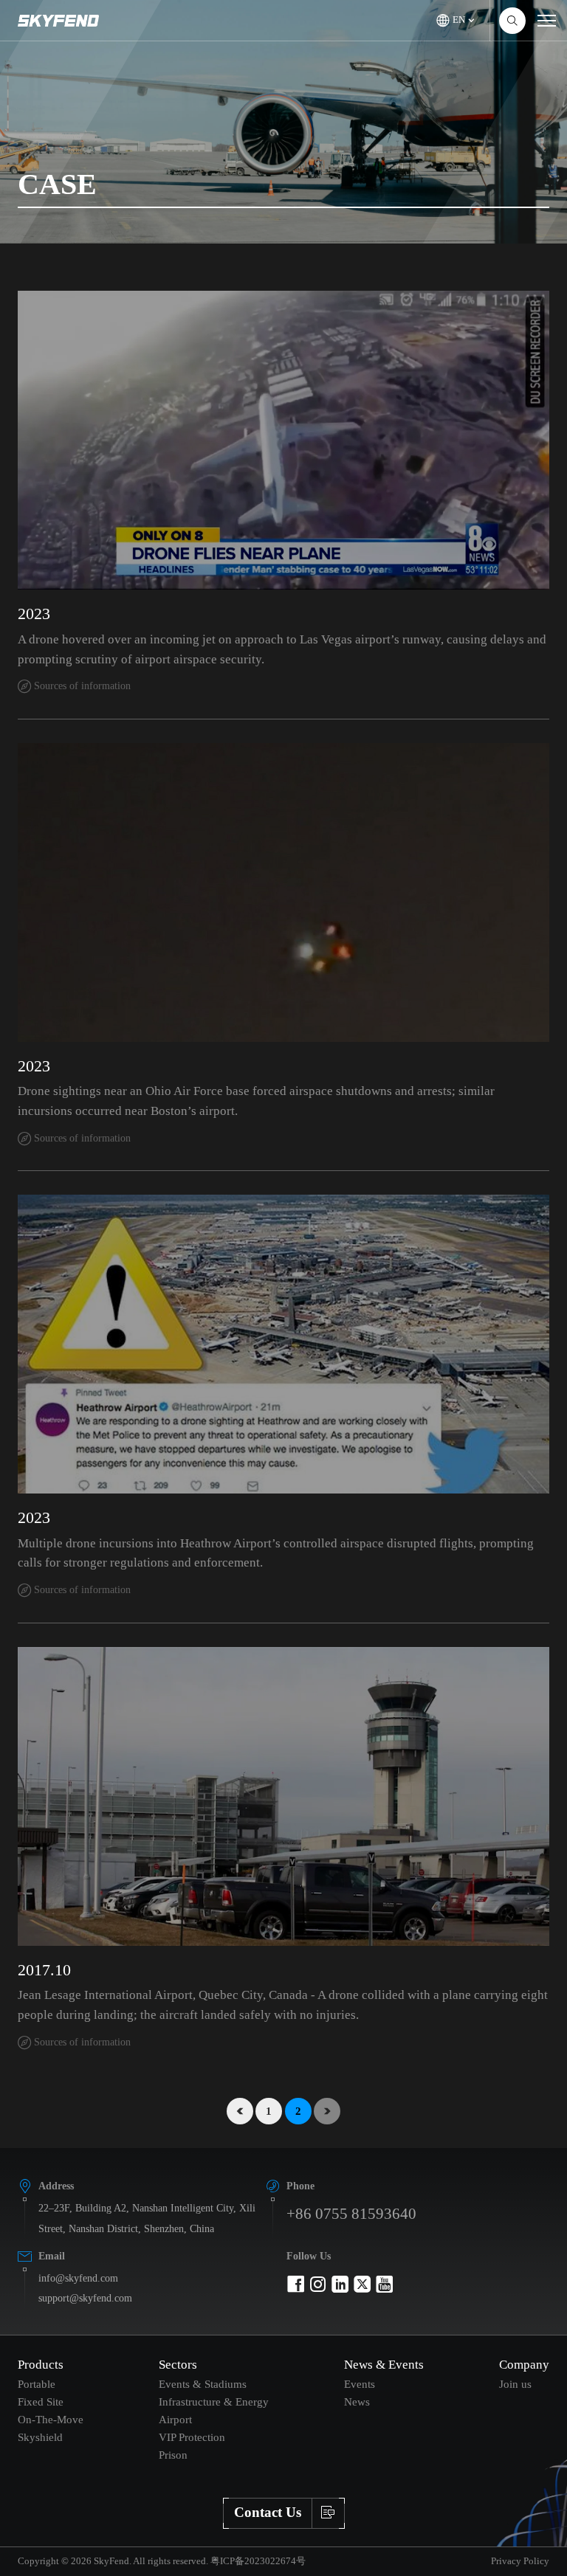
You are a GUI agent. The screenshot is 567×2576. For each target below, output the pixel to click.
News (357, 2401)
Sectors (178, 2365)
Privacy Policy (520, 2561)
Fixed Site (41, 2401)
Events (360, 2384)
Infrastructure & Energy (214, 2401)
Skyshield (40, 2437)
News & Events (384, 2365)
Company (524, 2365)
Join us (515, 2384)
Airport (175, 2419)
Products (41, 2365)
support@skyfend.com (85, 2298)
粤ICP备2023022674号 (258, 2561)
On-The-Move (51, 2419)
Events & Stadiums (203, 2384)
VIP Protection (192, 2437)
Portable (37, 2384)
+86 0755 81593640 (351, 2213)
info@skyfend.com (78, 2278)
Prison (173, 2455)
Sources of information (82, 686)
